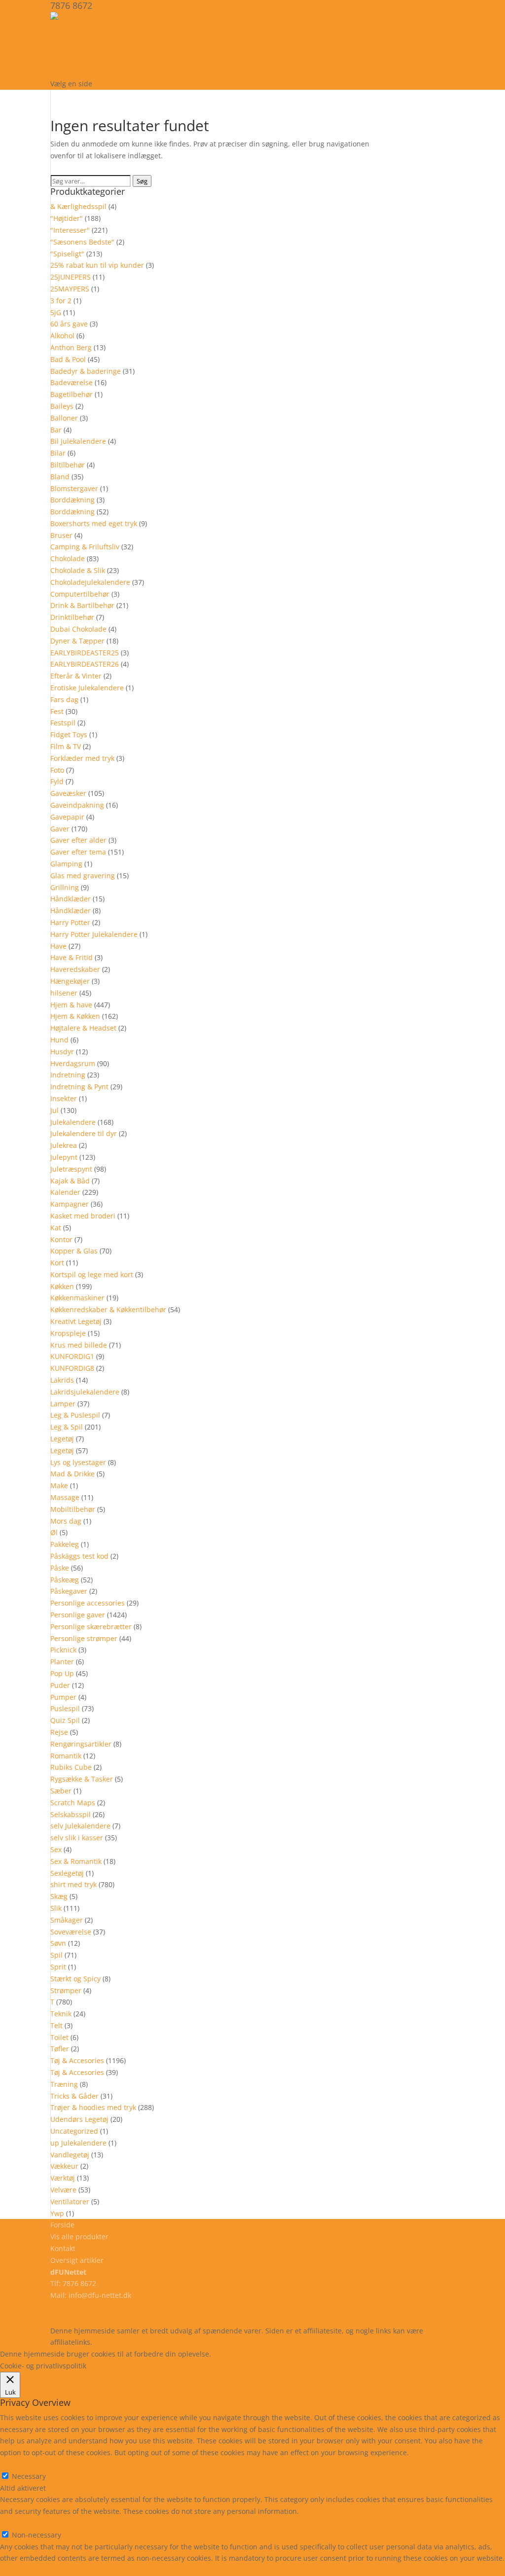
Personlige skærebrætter (91, 1627)
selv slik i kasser (77, 1838)
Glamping (66, 864)
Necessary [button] (17, 2464)
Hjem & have (71, 1005)
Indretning (68, 1075)
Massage (65, 1497)
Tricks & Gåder (74, 2096)
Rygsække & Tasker (82, 1779)
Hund (59, 1040)
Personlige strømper (84, 1638)
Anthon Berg (71, 347)
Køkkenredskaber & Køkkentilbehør (108, 1309)
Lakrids (62, 1380)
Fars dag (64, 699)
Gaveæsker (68, 793)
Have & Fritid (72, 957)
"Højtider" (67, 218)
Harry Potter (70, 922)
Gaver (60, 829)
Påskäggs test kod (79, 1556)
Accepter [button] (357, 2354)
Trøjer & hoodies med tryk (93, 2107)
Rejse (59, 1732)
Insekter (64, 1098)
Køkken (62, 1286)
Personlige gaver (78, 1615)
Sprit (58, 1967)
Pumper (63, 1697)
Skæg (59, 1896)
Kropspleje (68, 1333)
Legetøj (62, 1439)
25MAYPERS (70, 289)
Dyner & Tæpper (77, 641)
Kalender (65, 1192)
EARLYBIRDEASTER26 (85, 664)
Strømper (66, 1990)
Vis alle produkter (109, 57)
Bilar (58, 453)
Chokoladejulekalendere (90, 582)
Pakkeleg (65, 1544)
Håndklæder (71, 899)
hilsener (64, 993)
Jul (54, 1110)
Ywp (57, 2213)
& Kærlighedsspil (78, 206)
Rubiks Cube (71, 1767)
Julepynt (64, 1157)
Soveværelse (71, 1932)
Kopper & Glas (74, 1251)
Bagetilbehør (72, 394)
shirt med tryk (73, 1884)
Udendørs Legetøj (79, 2119)
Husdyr (62, 1052)
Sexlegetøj (67, 1873)
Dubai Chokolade (78, 629)
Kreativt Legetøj (76, 1321)
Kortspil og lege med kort (92, 1274)
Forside (62, 2225)
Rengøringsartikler (81, 1744)
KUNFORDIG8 (72, 1368)
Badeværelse (72, 382)
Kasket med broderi (83, 1216)
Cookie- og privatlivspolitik (93, 2307)
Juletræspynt (71, 1169)
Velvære (63, 2190)
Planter (62, 1662)
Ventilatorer (70, 2201)
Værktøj (63, 2178)
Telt (56, 2025)
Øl (54, 1532)
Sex (56, 1849)
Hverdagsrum (73, 1063)
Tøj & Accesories (77, 2060)
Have (58, 946)
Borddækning (72, 500)
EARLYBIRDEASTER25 (85, 653)
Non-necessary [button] (25, 2523)
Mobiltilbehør (73, 1509)
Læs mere (239, 2354)
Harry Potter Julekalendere (94, 934)
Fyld (57, 781)
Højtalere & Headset (83, 1028)
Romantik (66, 1756)
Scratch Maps (73, 1803)
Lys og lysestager (78, 1462)
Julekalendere (73, 1122)
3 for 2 (61, 301)
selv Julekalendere (80, 1826)
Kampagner (70, 1204)
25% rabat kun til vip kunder (97, 265)
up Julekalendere (78, 2143)
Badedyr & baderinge (86, 371)
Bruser (61, 535)
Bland (60, 477)
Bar (56, 430)
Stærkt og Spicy (75, 1979)
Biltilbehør (68, 465)
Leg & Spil (67, 1427)
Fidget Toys (69, 734)
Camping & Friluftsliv (85, 547)
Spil (56, 1955)
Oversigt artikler (77, 2260)
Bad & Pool (68, 359)
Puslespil (65, 1708)
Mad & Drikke (72, 1474)
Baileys (62, 406)
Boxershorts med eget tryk (94, 523)
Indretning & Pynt (79, 1087)
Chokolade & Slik (78, 570)
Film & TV (66, 746)
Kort (57, 1263)
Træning (64, 2084)
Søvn (58, 1943)
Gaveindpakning (77, 805)
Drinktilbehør (72, 617)
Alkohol (62, 336)
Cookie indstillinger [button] (299, 2354)
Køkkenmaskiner (77, 1298)
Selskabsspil (71, 1814)
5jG (56, 312)
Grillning (65, 887)
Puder (60, 1685)
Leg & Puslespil (75, 1415)
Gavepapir (67, 817)
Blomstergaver (74, 488)
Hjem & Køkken (75, 1016)
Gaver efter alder (78, 840)
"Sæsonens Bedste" (82, 242)
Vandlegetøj (70, 2155)
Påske (60, 1568)
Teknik (61, 2014)
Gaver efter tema (78, 852)
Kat (56, 1228)
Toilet (59, 2037)
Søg (142, 181)
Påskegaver (69, 1591)
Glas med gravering (83, 876)
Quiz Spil (65, 1720)
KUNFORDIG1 (72, 1356)
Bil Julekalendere (78, 441)
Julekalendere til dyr (84, 1133)
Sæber (61, 1791)
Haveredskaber (75, 969)
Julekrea (64, 1145)
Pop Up (62, 1673)
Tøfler (60, 2049)
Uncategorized (74, 2131)
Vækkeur (64, 2166)
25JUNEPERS (71, 277)
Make (59, 1485)
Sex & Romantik (76, 1861)
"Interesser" (70, 230)
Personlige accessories (88, 1603)
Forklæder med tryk (82, 758)
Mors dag (66, 1521)
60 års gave (69, 324)
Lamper (63, 1404)
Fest (57, 711)
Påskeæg (65, 1580)
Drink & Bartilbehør (82, 605)
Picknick (63, 1650)
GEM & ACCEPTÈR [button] (29, 2570)
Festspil (63, 723)
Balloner (64, 418)
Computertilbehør (80, 594)
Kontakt (63, 2248)
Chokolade (68, 558)
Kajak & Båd (70, 1181)
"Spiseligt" (67, 254)
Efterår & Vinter (76, 676)
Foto (57, 770)
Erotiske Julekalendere (87, 688)
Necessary (29, 2476)
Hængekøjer (70, 981)
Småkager (67, 1920)
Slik (56, 1908)
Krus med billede (79, 1345)
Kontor (61, 1239)
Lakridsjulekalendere (85, 1392)
